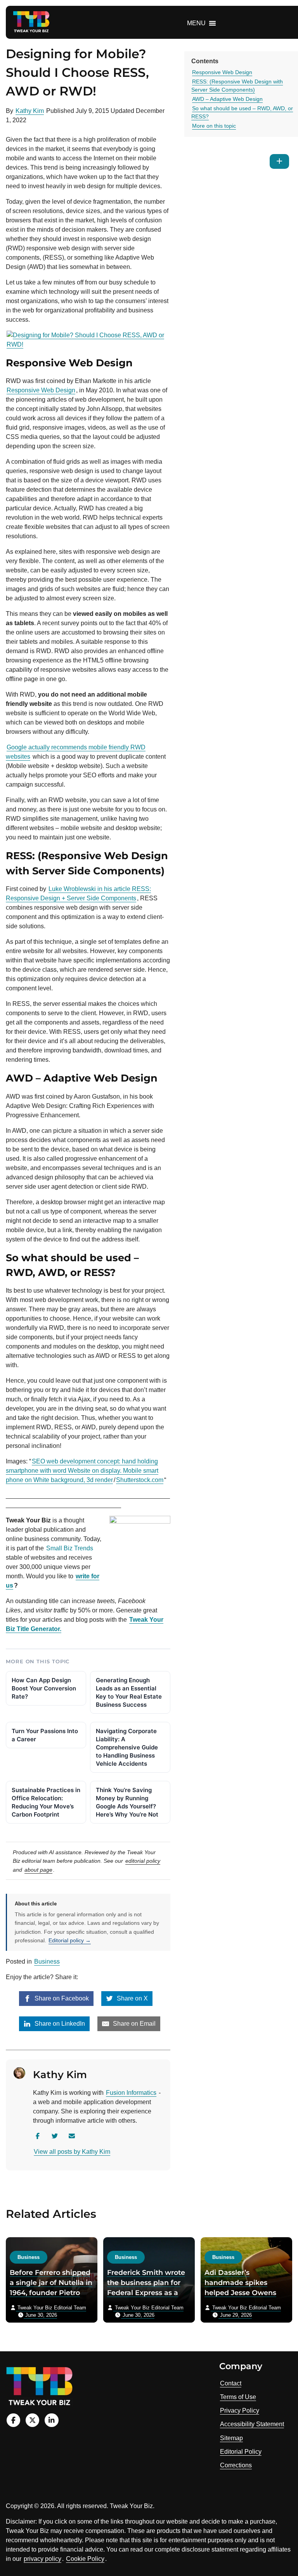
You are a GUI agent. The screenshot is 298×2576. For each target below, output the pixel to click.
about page (38, 1870)
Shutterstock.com (140, 1480)
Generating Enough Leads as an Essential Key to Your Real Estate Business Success (129, 1692)
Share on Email (133, 2024)
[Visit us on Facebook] (13, 2420)
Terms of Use (238, 2397)
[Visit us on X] (32, 2420)
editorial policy (143, 1861)
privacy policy (42, 2559)
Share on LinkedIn (59, 2024)
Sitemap (231, 2438)
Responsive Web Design (41, 390)
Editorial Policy (241, 2452)
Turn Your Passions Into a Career (45, 1735)
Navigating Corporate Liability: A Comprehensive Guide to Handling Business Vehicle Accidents (127, 1747)
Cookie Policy (85, 2559)
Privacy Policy (240, 2410)
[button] (196, 23)
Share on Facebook (61, 1998)
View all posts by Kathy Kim (72, 2152)
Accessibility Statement (252, 2424)
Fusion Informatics (131, 2093)
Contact (231, 2383)
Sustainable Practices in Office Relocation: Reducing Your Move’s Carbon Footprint (46, 1802)
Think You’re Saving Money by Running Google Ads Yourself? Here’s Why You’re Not (127, 1802)
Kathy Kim (30, 111)
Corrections (236, 2465)
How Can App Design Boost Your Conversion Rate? (44, 1688)
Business (47, 1961)
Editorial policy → (70, 1940)
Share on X (132, 1998)
